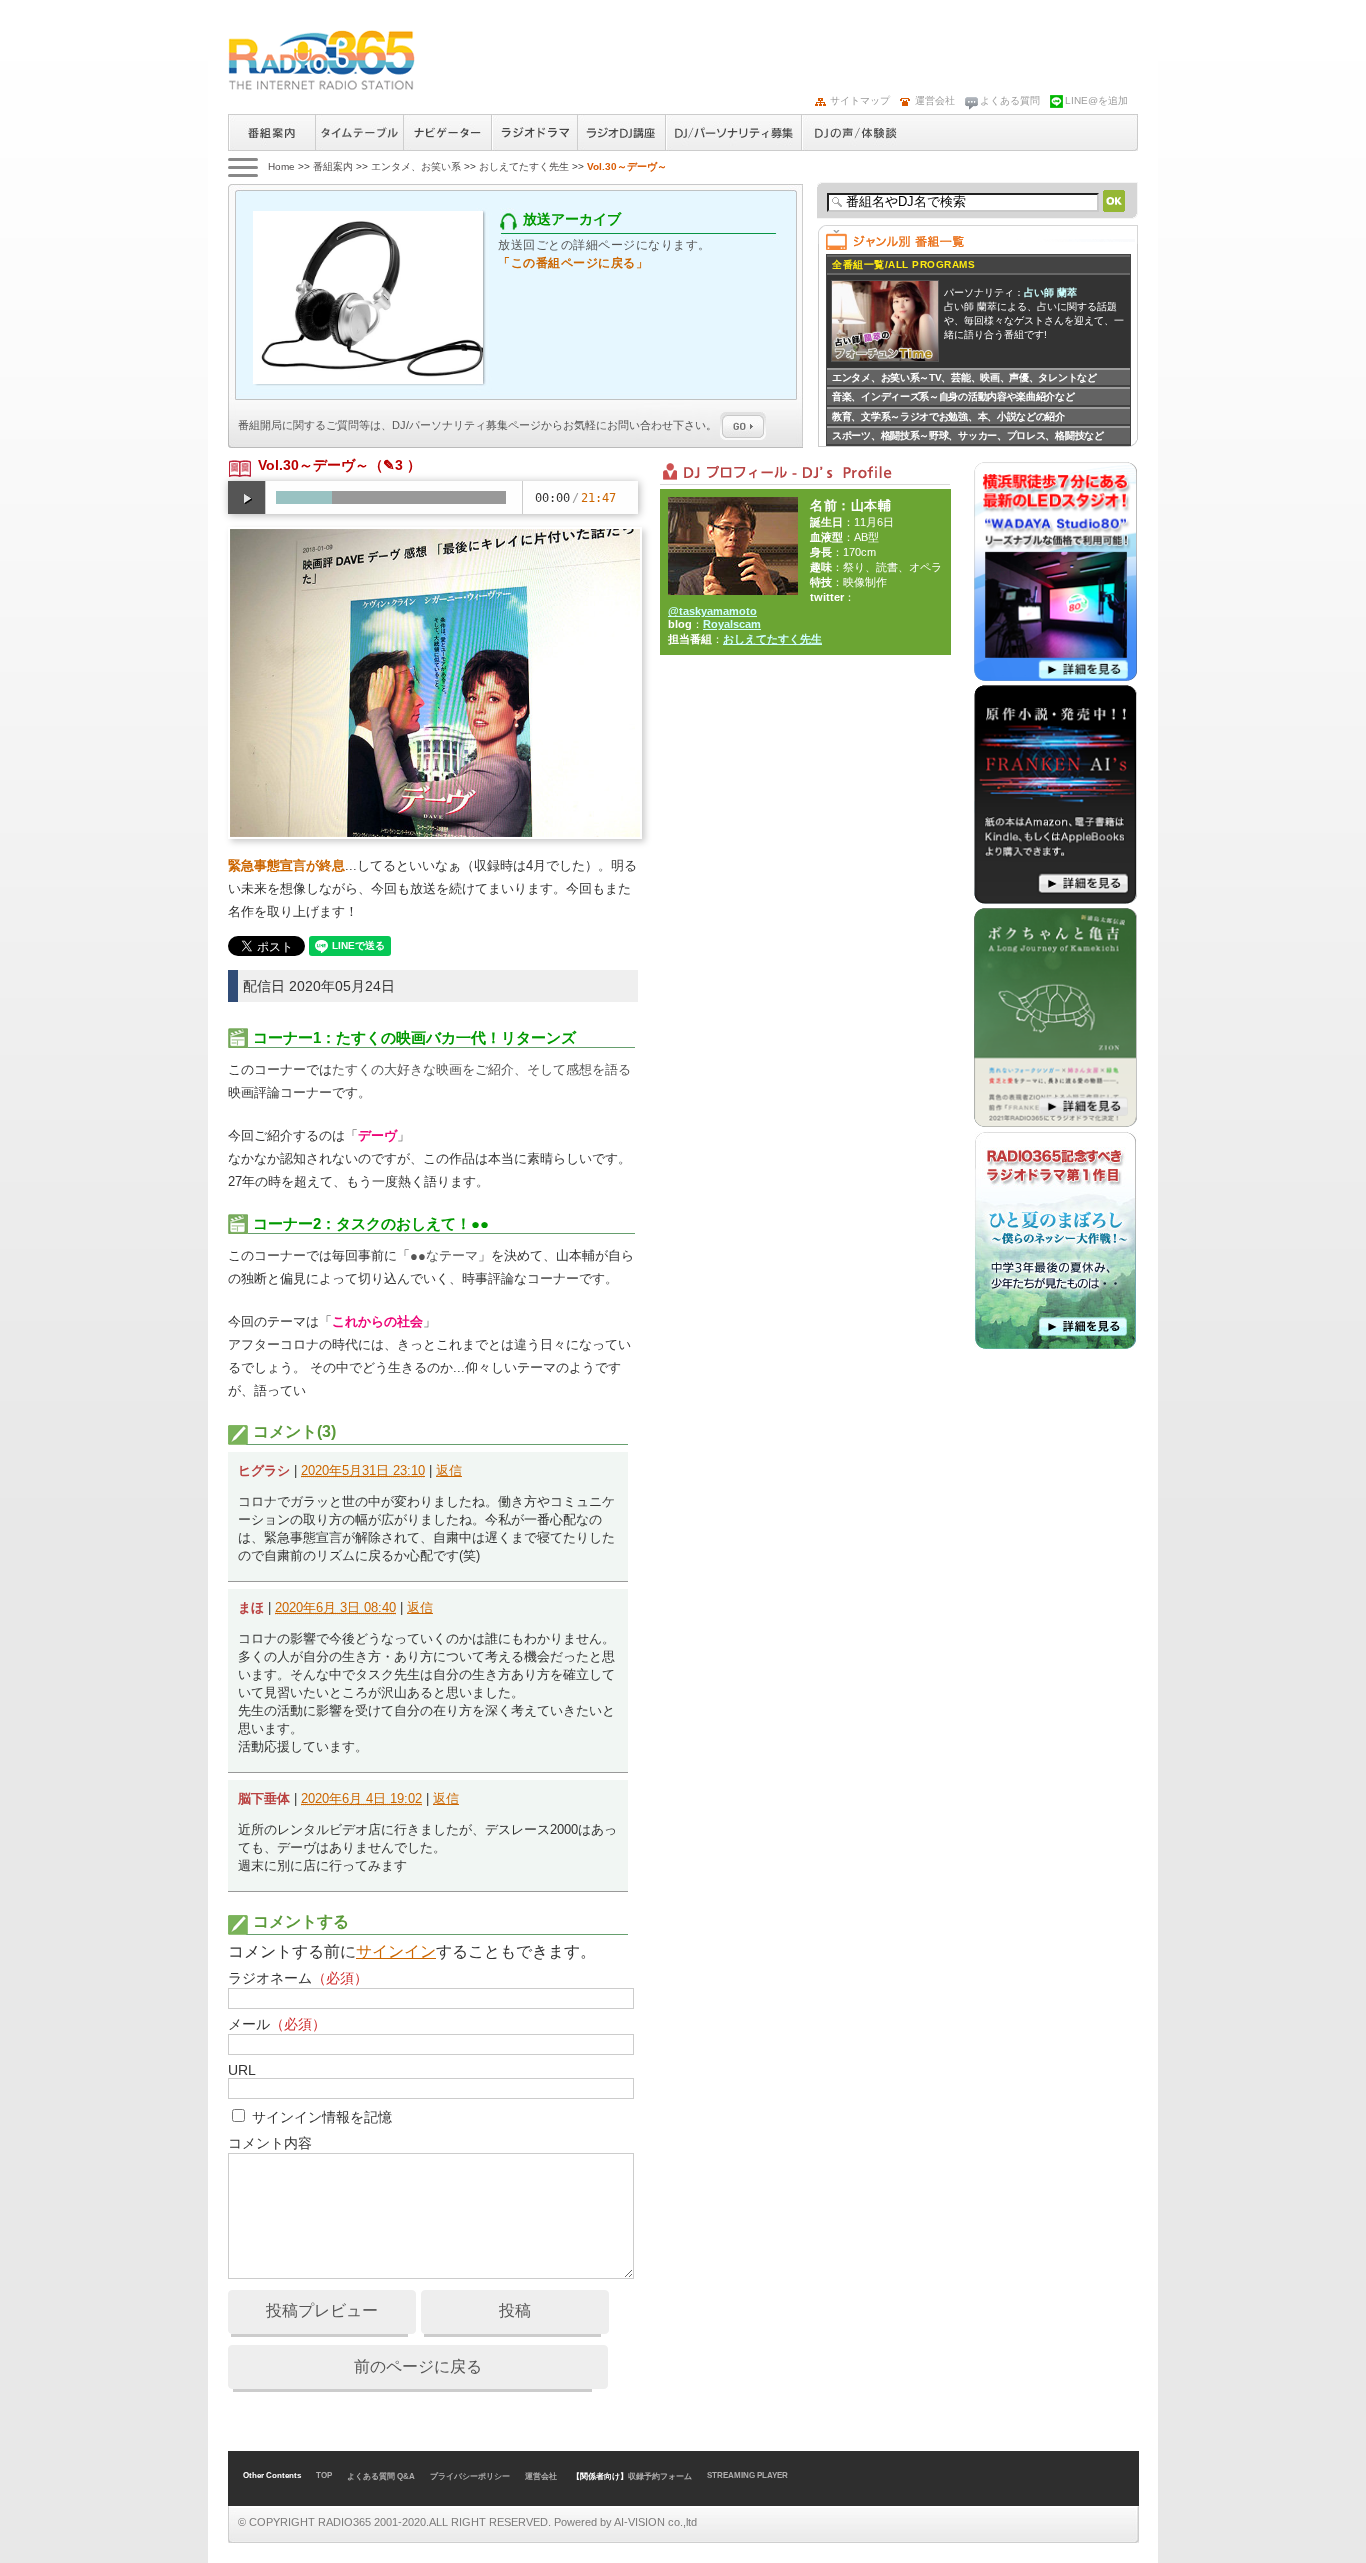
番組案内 (271, 132)
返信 (449, 1470)
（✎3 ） (395, 465)
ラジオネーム (298, 1978)
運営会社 (935, 100)
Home (281, 166)
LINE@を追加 (1096, 100)
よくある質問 (1010, 100)
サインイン (396, 1951)
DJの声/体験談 (856, 132)
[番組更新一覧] (321, 60)
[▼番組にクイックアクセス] (241, 166)
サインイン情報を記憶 (322, 2117)
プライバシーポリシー (470, 2476)
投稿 (515, 2310)
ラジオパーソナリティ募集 (733, 132)
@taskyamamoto (712, 611)
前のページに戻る (418, 2366)
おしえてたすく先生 (524, 166)
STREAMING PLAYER (747, 2475)
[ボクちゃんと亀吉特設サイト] (1055, 1123)
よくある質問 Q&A (381, 2476)
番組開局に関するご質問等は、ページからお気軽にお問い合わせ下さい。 (479, 425)
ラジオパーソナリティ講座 (621, 132)
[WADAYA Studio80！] (1055, 677)
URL (241, 2070)
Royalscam (732, 624)
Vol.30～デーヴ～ (313, 465)
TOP (324, 2475)
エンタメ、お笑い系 (416, 166)
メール (277, 2024)
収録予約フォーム (660, 2476)
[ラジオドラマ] (1055, 1346)
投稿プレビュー (322, 2310)
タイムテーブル (359, 132)
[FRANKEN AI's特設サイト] (1055, 900)
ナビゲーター (447, 132)
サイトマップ (860, 100)
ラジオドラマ (534, 132)
